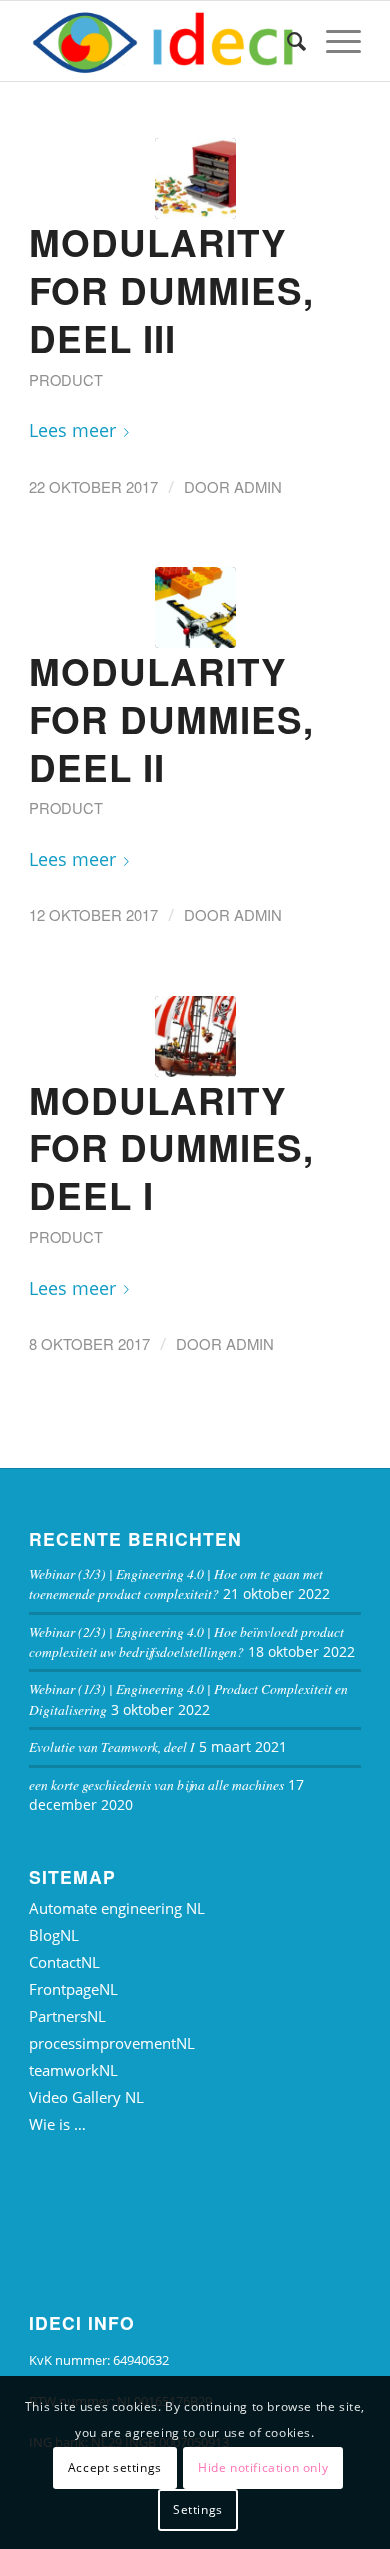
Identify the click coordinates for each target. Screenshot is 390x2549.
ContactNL (64, 1962)
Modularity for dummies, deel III (171, 290)
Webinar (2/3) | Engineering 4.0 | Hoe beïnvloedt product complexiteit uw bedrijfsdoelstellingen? (186, 1641)
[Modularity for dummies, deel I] (195, 1036)
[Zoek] (286, 41)
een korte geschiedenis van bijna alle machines (156, 1784)
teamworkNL (73, 2070)
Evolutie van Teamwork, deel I (112, 1746)
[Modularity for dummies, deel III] (195, 178)
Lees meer (72, 429)
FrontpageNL (73, 1989)
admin (258, 486)
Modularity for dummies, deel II (171, 719)
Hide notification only (263, 2467)
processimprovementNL (112, 2043)
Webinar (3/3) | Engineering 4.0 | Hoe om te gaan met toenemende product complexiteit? (176, 1583)
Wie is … (57, 2124)
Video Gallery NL (86, 2097)
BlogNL (54, 1935)
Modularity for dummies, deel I (171, 1148)
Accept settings (115, 2467)
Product (66, 379)
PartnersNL (67, 2016)
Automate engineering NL (117, 1908)
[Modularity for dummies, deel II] (195, 607)
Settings (198, 2509)
